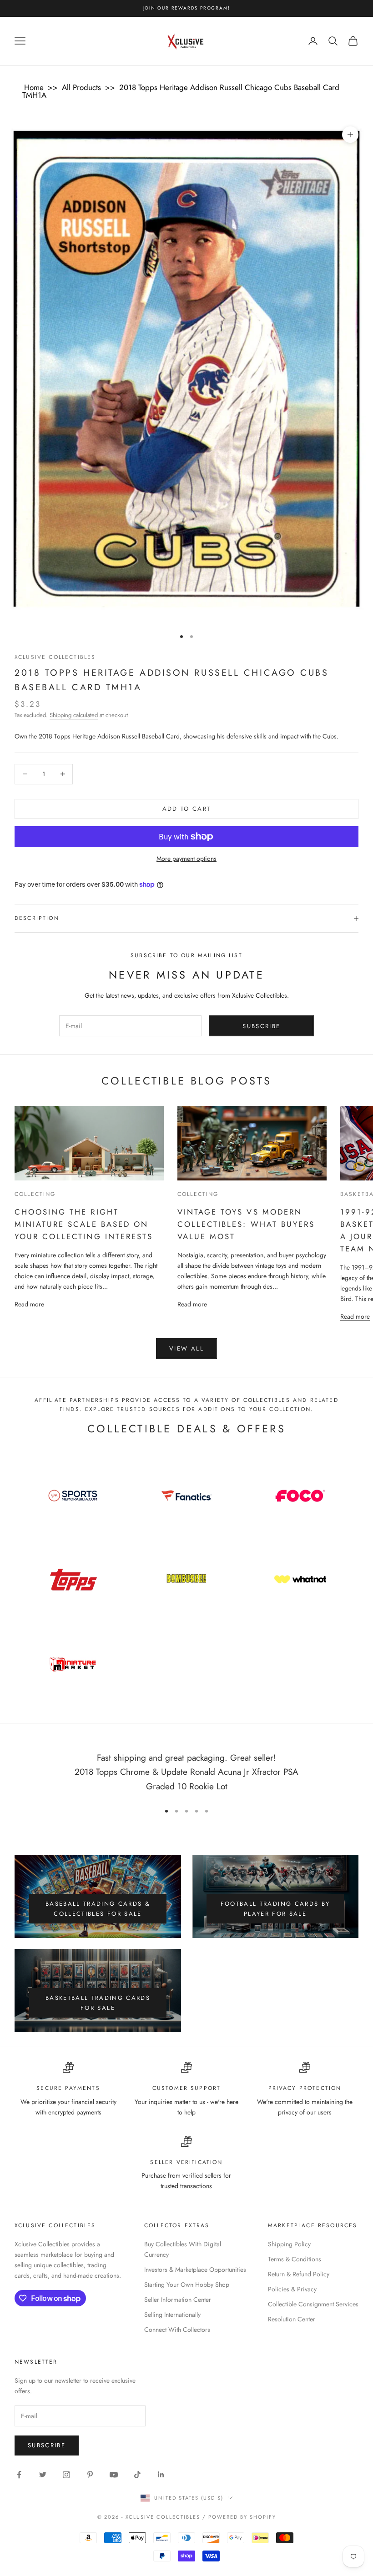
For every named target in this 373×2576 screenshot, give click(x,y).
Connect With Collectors (177, 2330)
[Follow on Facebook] (19, 2475)
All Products (81, 87)
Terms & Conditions (295, 2259)
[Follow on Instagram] (66, 2475)
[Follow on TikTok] (137, 2475)
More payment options (186, 859)
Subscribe (261, 1026)
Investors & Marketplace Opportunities (195, 2270)
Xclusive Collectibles (55, 657)
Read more (29, 1304)
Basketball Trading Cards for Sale (98, 2003)
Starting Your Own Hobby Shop (187, 2285)
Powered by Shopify (242, 2517)
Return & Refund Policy (299, 2274)
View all (186, 1348)
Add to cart (187, 809)
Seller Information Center (178, 2300)
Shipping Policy (289, 2244)
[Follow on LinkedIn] (161, 2475)
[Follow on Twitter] (43, 2475)
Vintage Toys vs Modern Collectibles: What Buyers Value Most (246, 1224)
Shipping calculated (74, 715)
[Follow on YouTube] (114, 2475)
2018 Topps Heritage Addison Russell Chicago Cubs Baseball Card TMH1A (181, 91)
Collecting (35, 1194)
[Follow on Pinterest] (90, 2475)
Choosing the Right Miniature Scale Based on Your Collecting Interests (84, 1224)
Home (34, 87)
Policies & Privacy (292, 2289)
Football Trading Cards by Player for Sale (275, 1908)
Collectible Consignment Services (313, 2304)
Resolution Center (292, 2319)
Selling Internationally (172, 2315)
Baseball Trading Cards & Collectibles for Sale (98, 1908)
